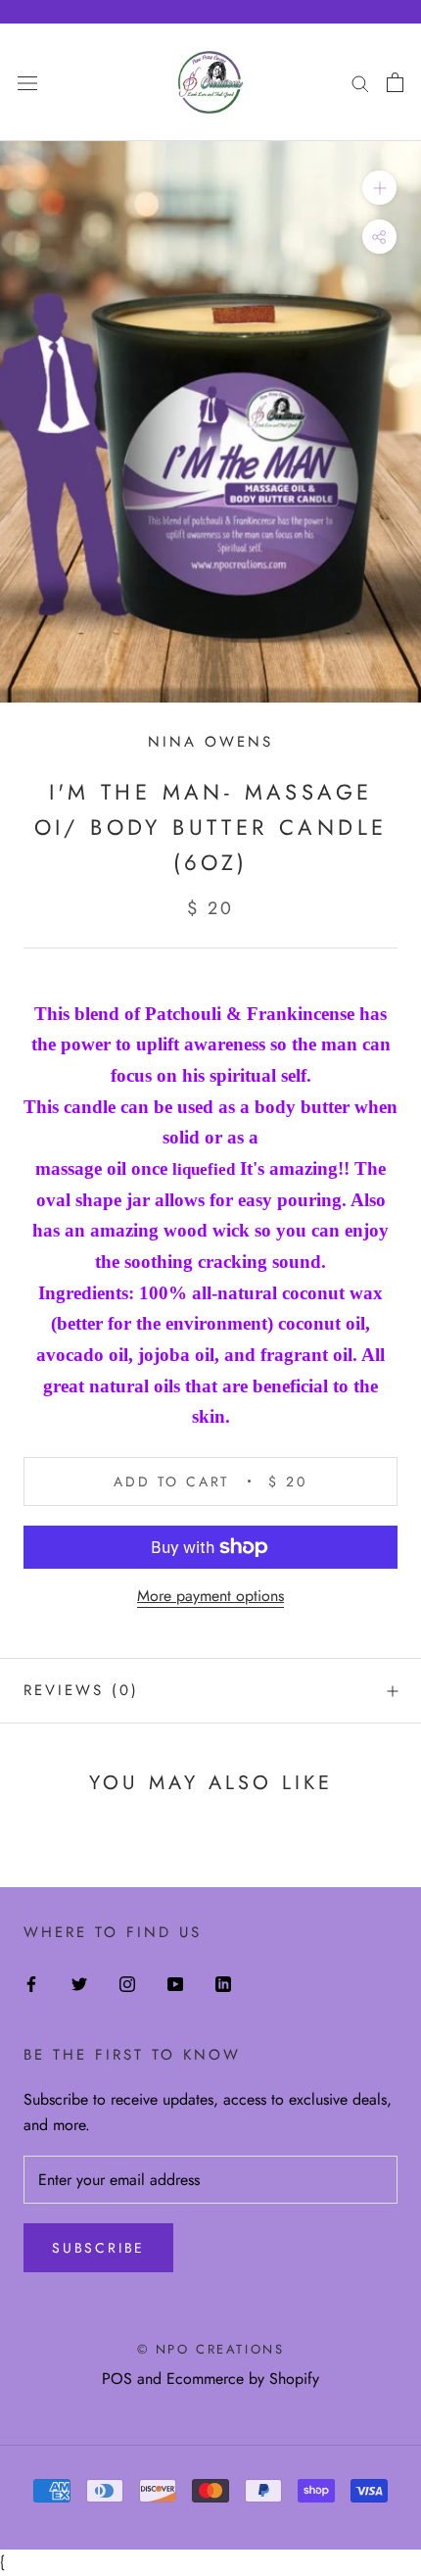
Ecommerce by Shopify (243, 2379)
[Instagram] (127, 1982)
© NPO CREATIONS (211, 2349)
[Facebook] (31, 1982)
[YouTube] (175, 1982)
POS (117, 2379)
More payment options (210, 1596)
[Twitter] (79, 1982)
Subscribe (98, 2248)
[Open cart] (395, 82)
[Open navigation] (27, 82)
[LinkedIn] (223, 1982)
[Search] (360, 82)
